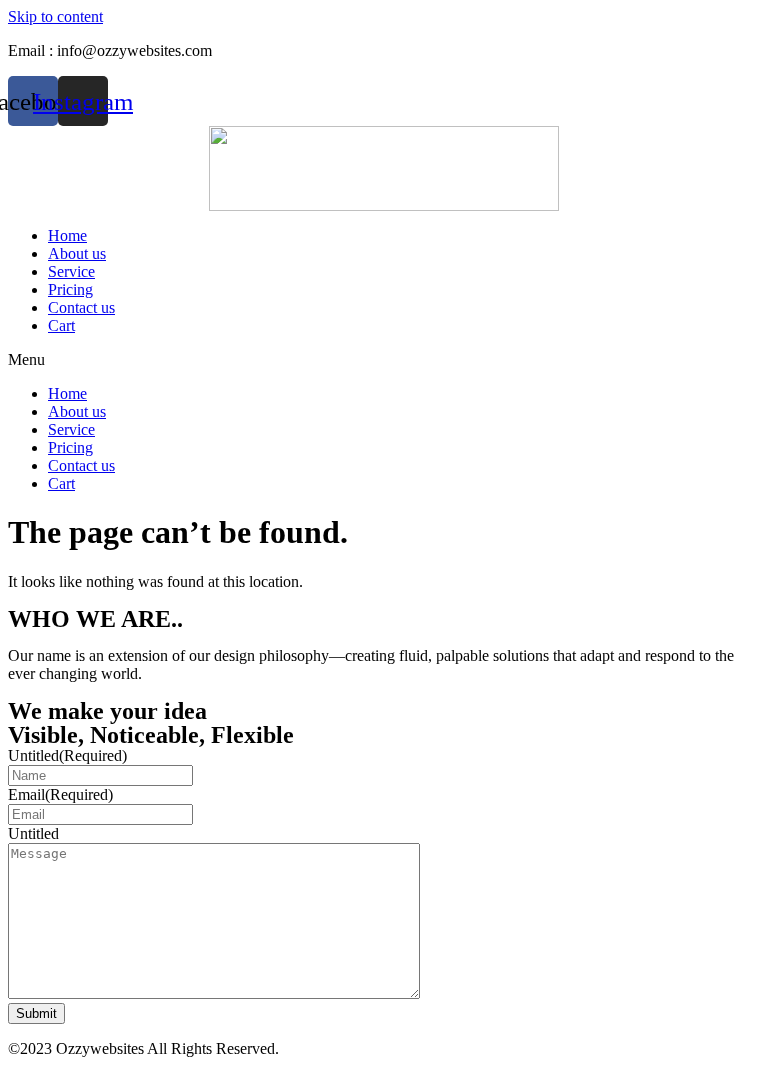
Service (71, 271)
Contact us (81, 307)
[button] (384, 360)
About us (77, 253)
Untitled (67, 755)
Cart (61, 325)
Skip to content (55, 16)
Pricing (70, 289)
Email (60, 794)
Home (67, 235)
